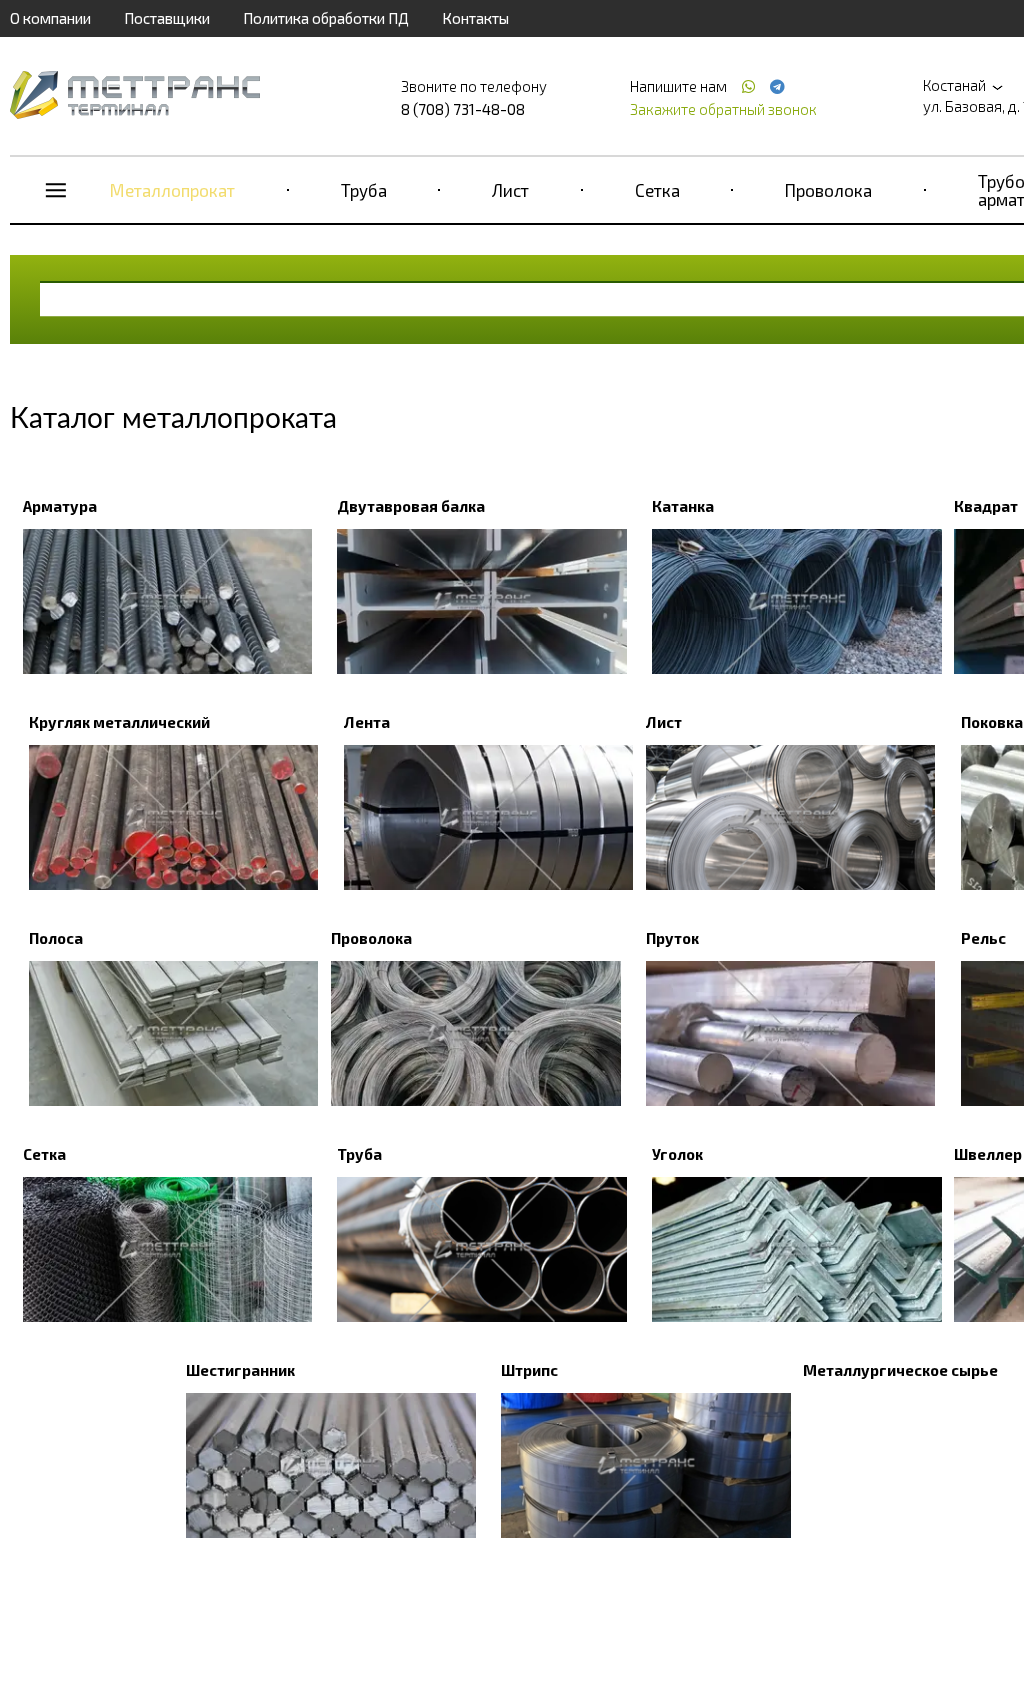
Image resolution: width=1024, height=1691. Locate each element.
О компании (50, 18)
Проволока (828, 190)
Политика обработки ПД (326, 18)
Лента (367, 722)
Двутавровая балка (411, 506)
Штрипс (529, 1370)
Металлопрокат (172, 190)
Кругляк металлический (119, 722)
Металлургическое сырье (900, 1370)
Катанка (683, 506)
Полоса (56, 938)
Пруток (672, 938)
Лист (510, 190)
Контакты (475, 18)
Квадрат (986, 506)
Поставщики (167, 18)
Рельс (983, 938)
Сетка (657, 190)
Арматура (60, 506)
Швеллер (988, 1154)
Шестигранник (240, 1370)
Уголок (677, 1154)
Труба (364, 190)
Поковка (992, 722)
